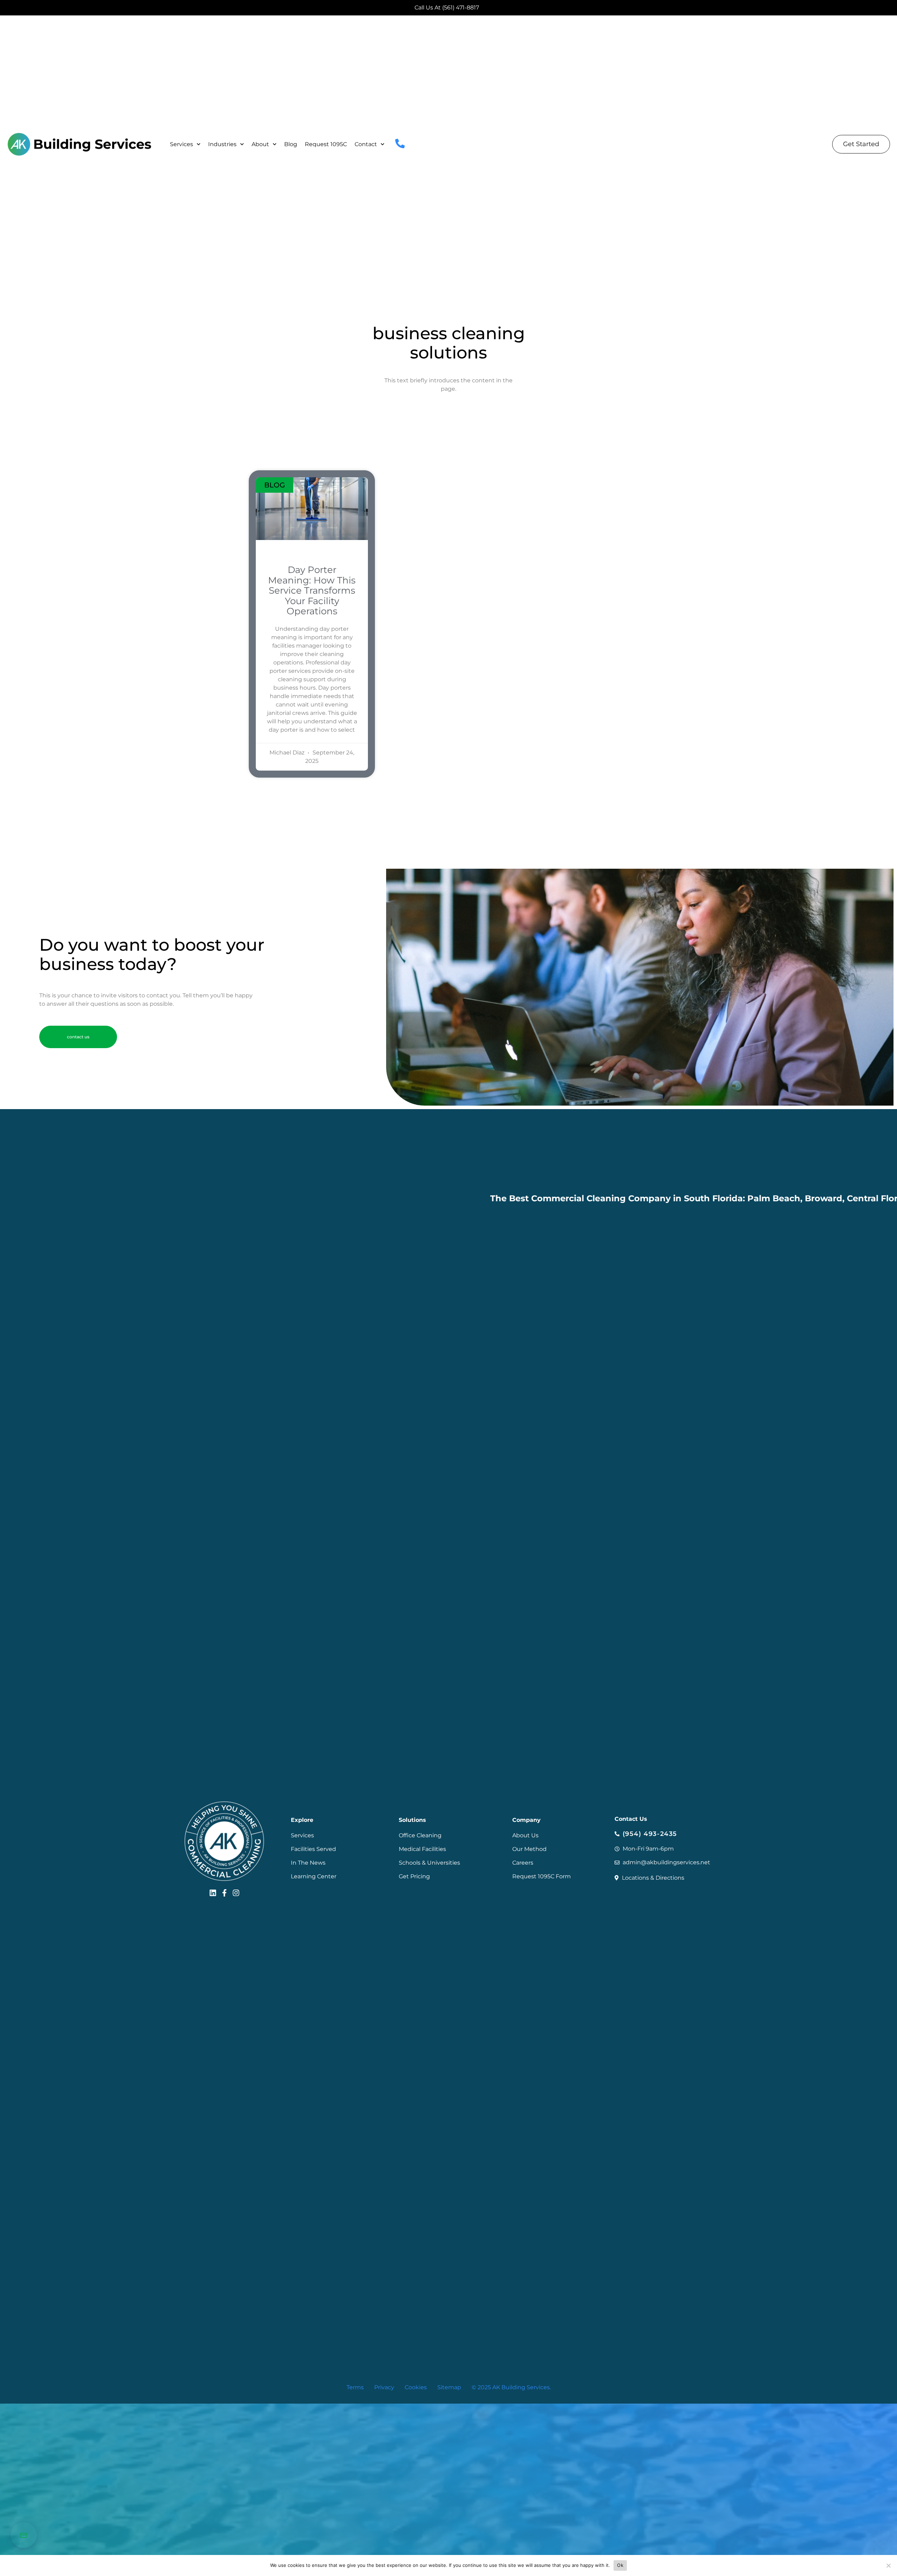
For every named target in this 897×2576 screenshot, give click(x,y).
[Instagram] (236, 1893)
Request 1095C (326, 144)
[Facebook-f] (224, 1893)
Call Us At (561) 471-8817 (447, 8)
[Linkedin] (213, 1893)
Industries (222, 144)
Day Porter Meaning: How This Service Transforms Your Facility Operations (312, 590)
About (260, 144)
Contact (366, 144)
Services (182, 144)
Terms (355, 2387)
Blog (291, 144)
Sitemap (449, 2387)
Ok (620, 2565)
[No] (888, 2565)
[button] (78, 1037)
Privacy (384, 2387)
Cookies (416, 2387)
